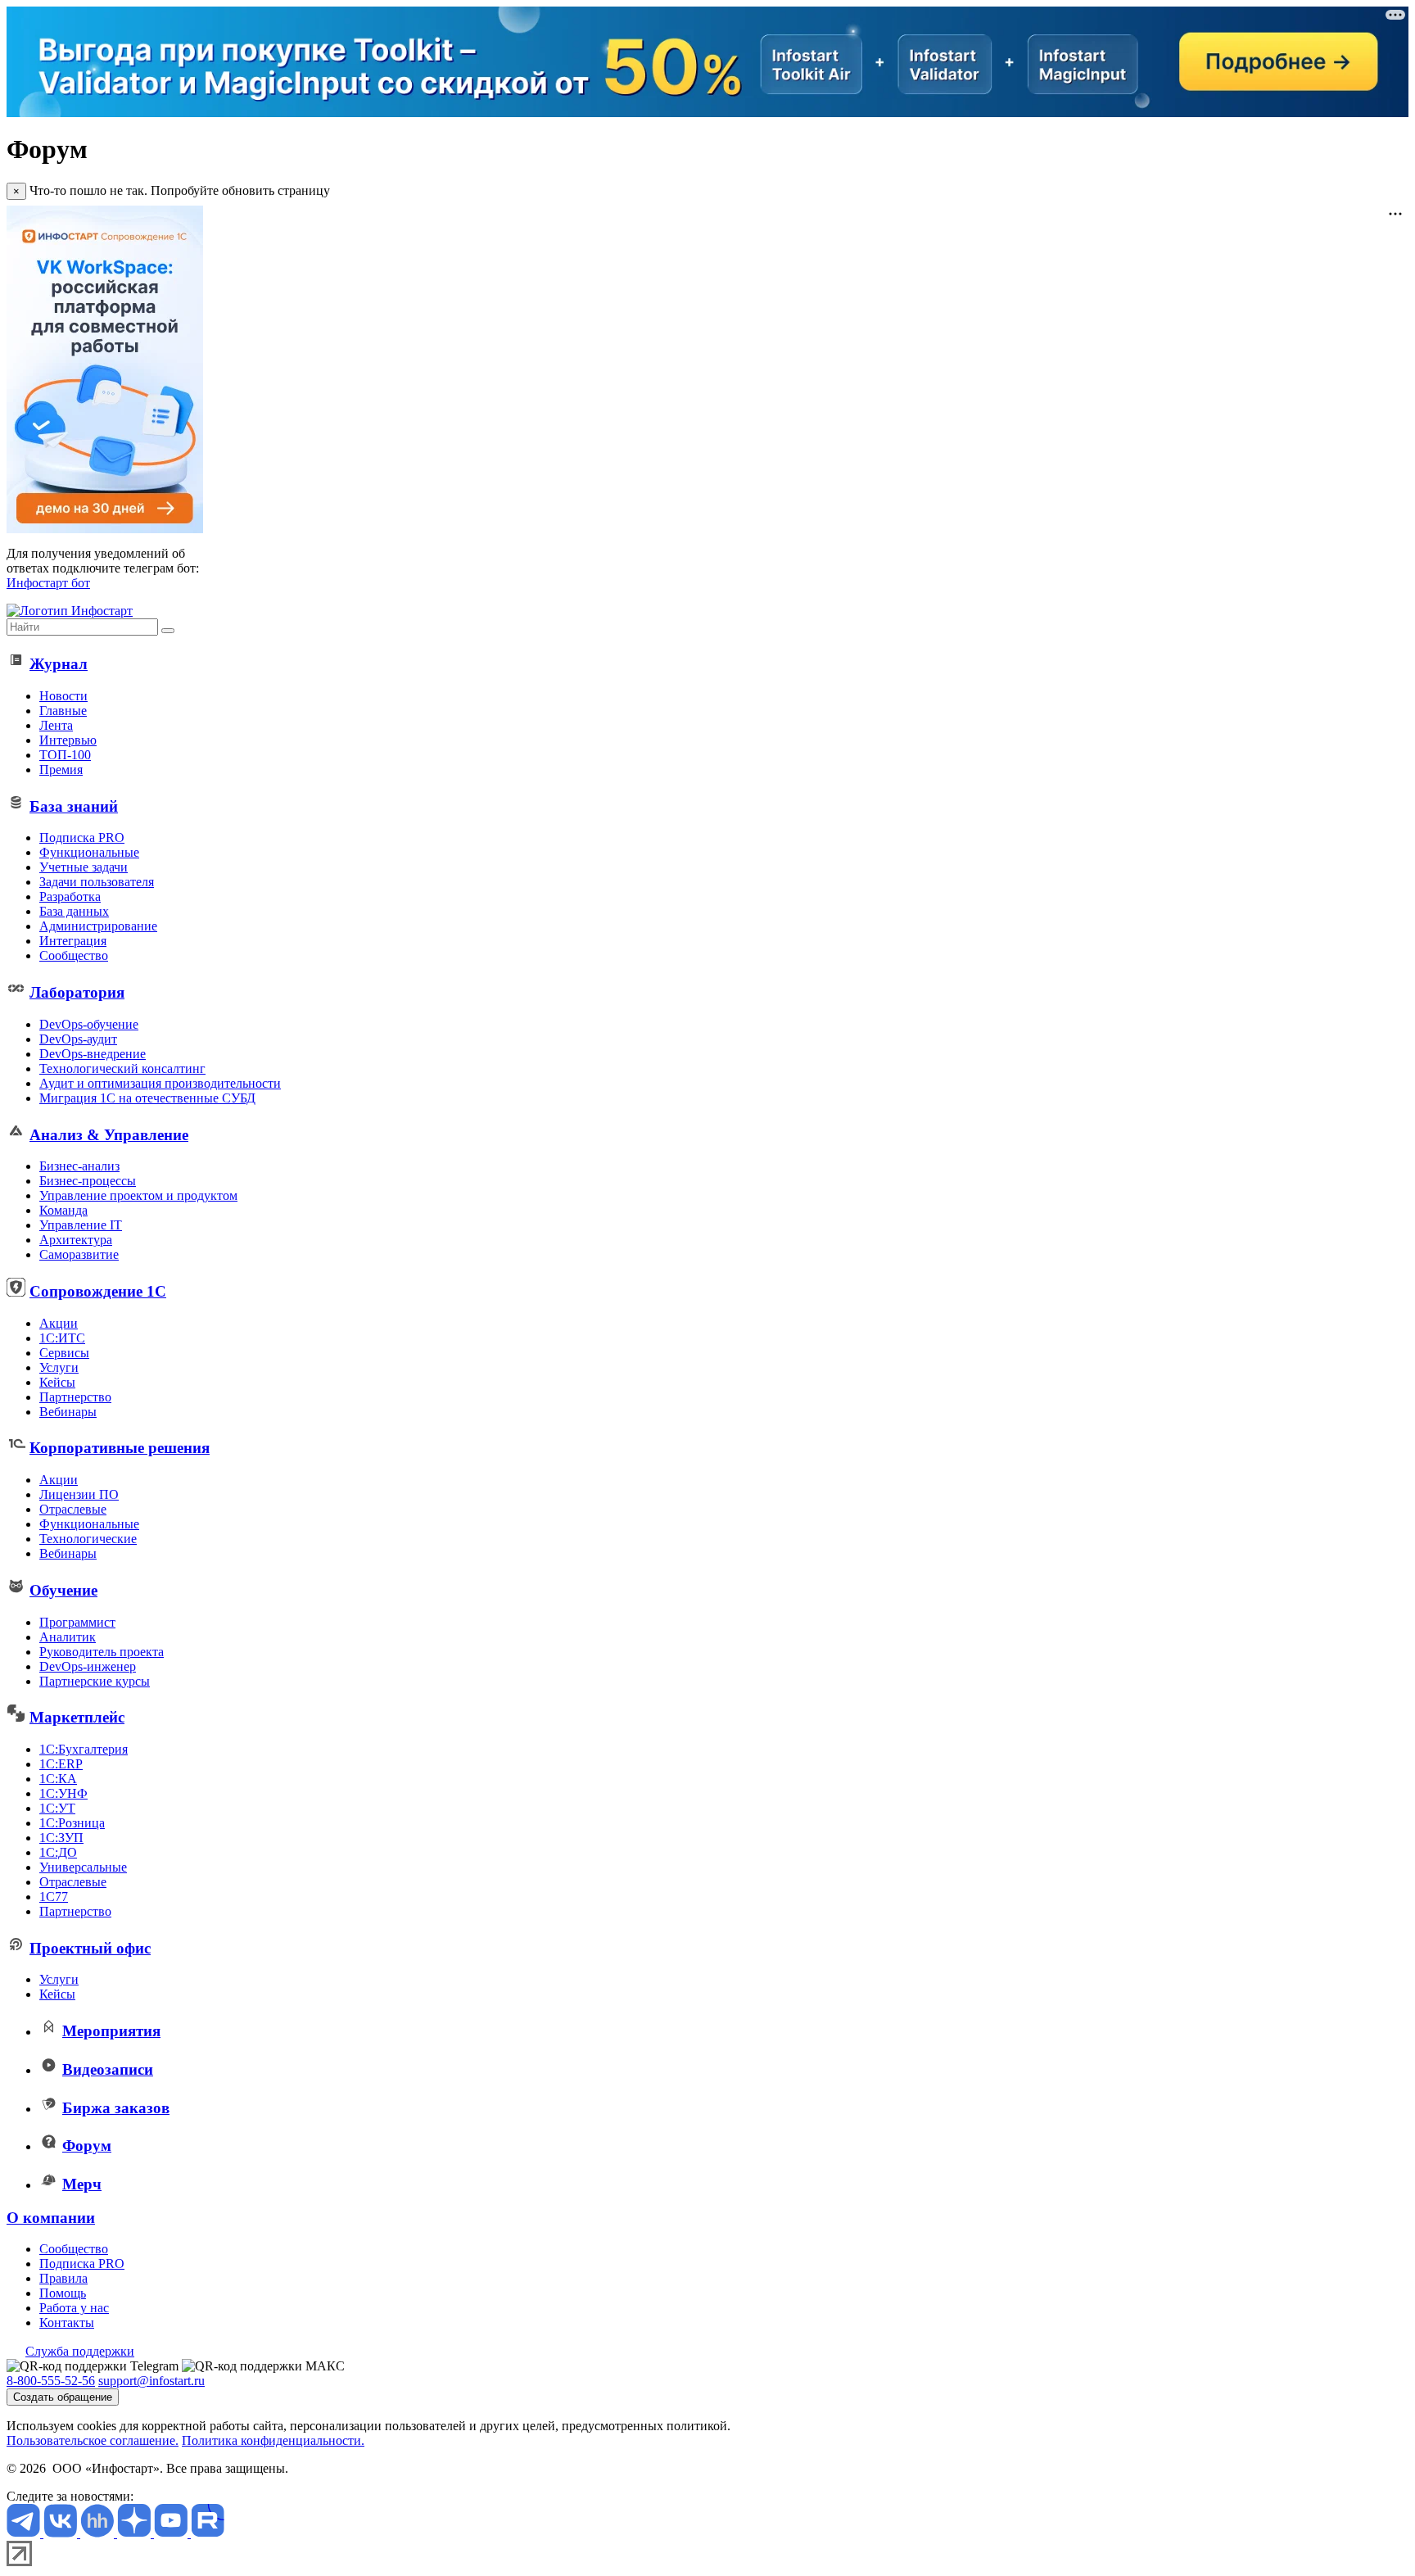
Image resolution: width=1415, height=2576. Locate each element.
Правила (63, 2278)
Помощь (63, 2293)
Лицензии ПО (79, 1494)
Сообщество (74, 955)
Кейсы (57, 1382)
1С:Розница (72, 1823)
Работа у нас (74, 2308)
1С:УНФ (63, 1793)
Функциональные (89, 852)
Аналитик (68, 1637)
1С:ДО (58, 1852)
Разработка (70, 896)
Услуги (59, 1367)
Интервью (68, 740)
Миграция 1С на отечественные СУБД (147, 1098)
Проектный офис (90, 1948)
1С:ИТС (62, 1338)
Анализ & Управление (109, 1135)
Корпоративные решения (120, 1448)
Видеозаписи (108, 2069)
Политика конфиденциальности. (273, 2440)
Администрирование (98, 926)
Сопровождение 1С (98, 1291)
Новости (63, 696)
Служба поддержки (80, 2351)
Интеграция (73, 941)
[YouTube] (172, 2533)
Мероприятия (111, 2031)
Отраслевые (73, 1509)
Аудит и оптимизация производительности (160, 1083)
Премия (61, 770)
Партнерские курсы (95, 1681)
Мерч (82, 2184)
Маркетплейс (77, 1717)
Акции (59, 1323)
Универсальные (83, 1867)
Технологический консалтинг (122, 1068)
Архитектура (76, 1240)
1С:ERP (61, 1764)
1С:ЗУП (61, 1838)
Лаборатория (77, 992)
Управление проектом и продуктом (138, 1195)
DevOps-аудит (78, 1039)
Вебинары (68, 1412)
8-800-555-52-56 (51, 2381)
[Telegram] (25, 2533)
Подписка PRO (82, 838)
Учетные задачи (84, 867)
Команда (63, 1210)
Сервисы (64, 1353)
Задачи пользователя (97, 882)
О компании (51, 2218)
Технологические (88, 1539)
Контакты (67, 2322)
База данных (74, 911)
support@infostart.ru (151, 2381)
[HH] (99, 2533)
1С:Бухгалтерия (84, 1749)
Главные (63, 711)
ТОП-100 (65, 755)
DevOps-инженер (88, 1666)
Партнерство (75, 1397)
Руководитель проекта (102, 1652)
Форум (87, 2146)
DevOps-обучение (89, 1024)
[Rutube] (208, 2533)
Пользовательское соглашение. (93, 2440)
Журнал (59, 664)
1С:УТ (57, 1808)
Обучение (63, 1590)
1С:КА (58, 1779)
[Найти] (168, 631)
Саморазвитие (79, 1254)
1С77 (54, 1897)
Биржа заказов (116, 2108)
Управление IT (81, 1225)
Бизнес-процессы (88, 1181)
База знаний (74, 806)
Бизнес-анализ (79, 1166)
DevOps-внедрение (93, 1054)
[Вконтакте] (62, 2533)
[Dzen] (136, 2533)
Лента (56, 725)
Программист (77, 1622)
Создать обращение (63, 2397)
